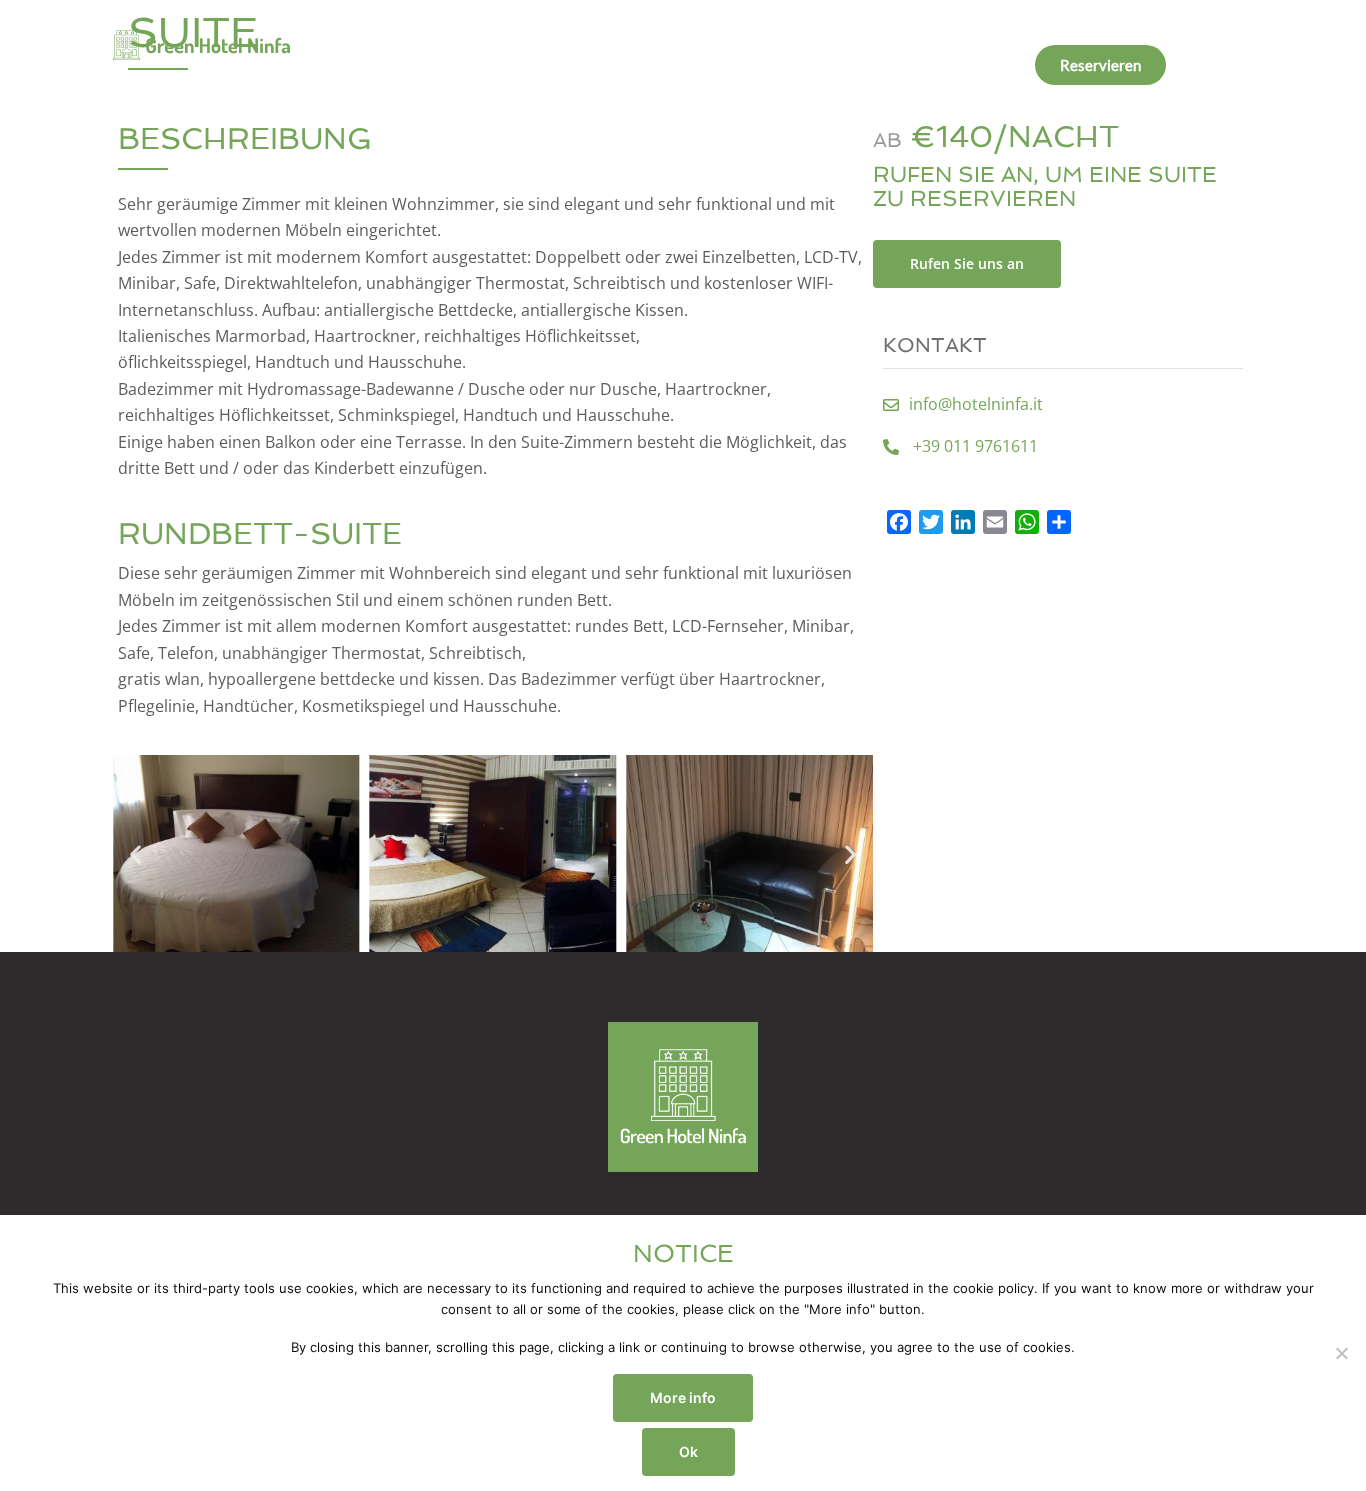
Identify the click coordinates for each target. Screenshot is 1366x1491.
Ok (688, 1451)
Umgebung (756, 65)
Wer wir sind (564, 65)
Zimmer (663, 65)
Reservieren (1100, 65)
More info (683, 1397)
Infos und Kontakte (955, 65)
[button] (135, 853)
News (842, 65)
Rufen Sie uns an (967, 263)
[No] (1341, 1353)
